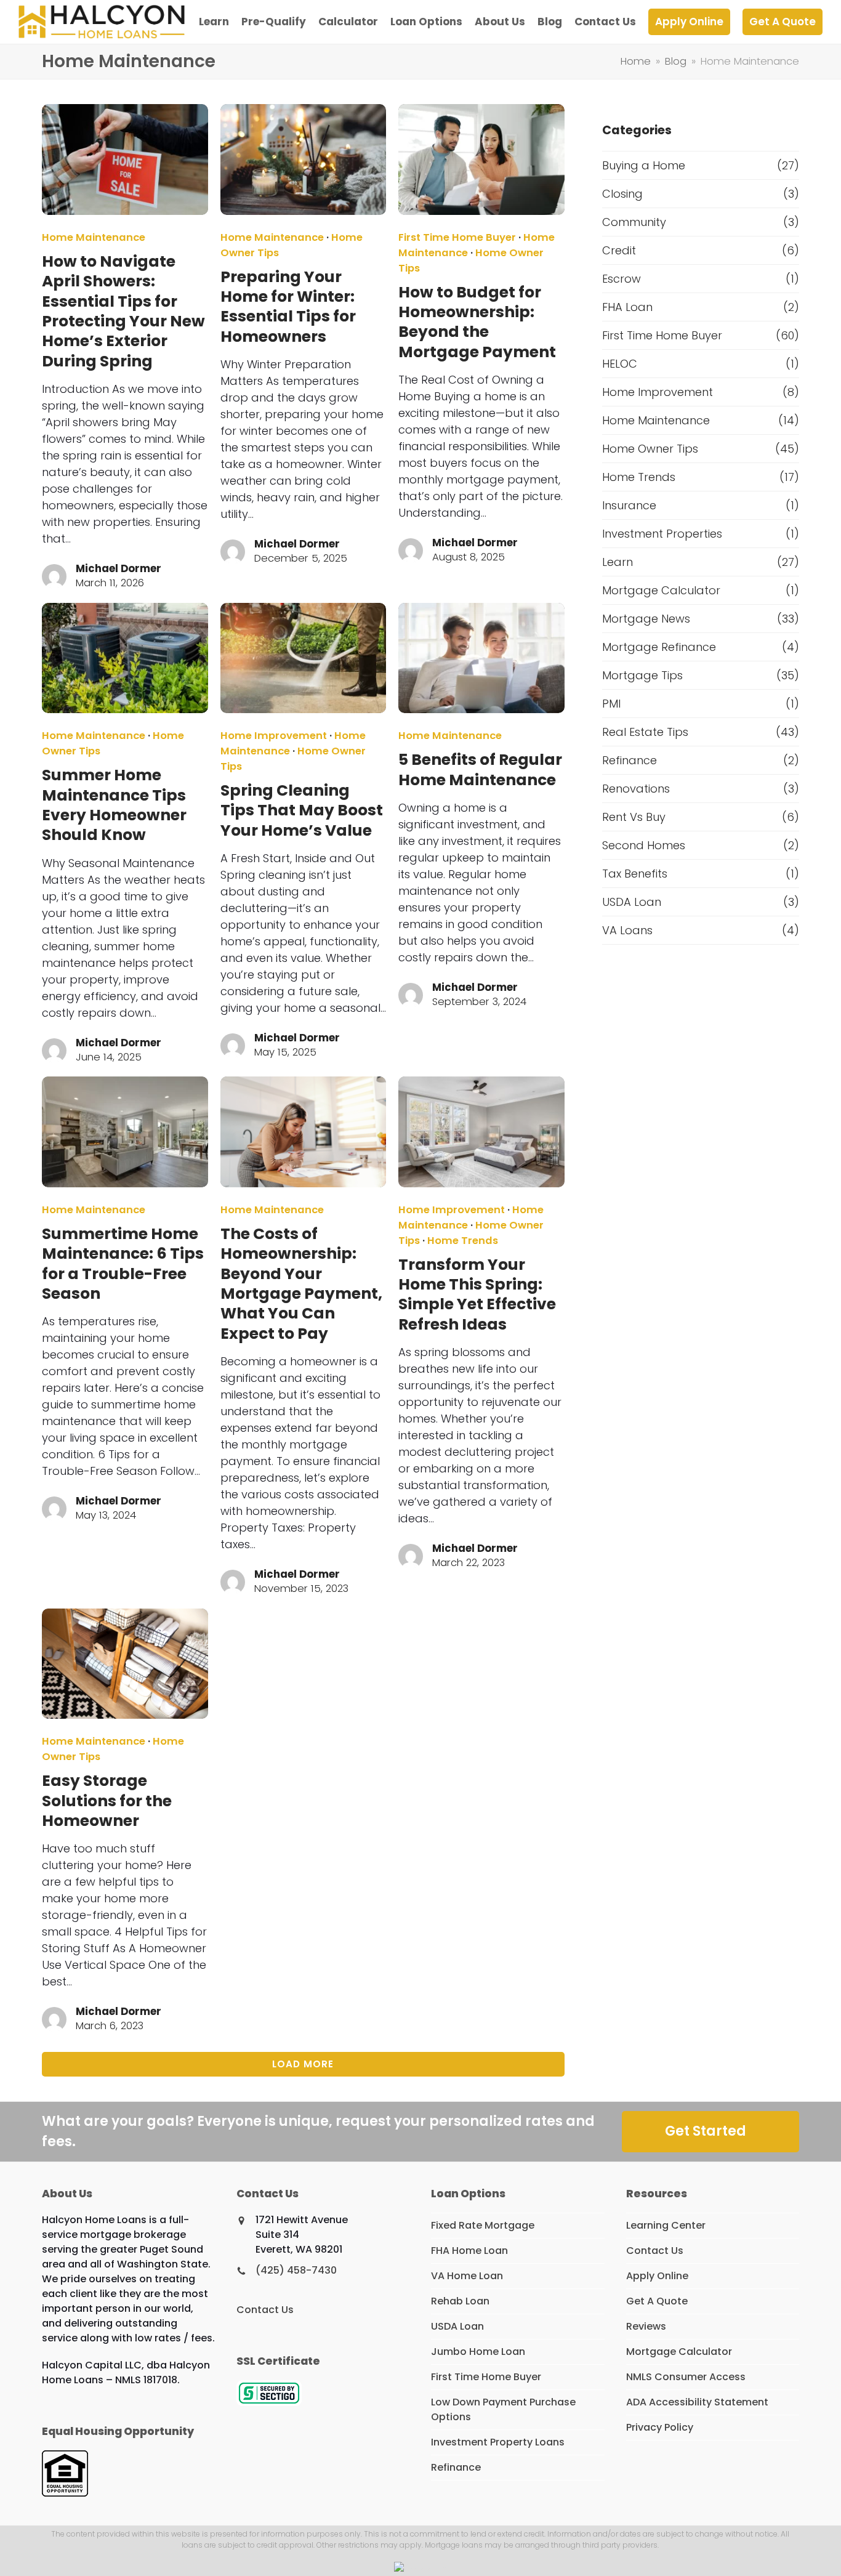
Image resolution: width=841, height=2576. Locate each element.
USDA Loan (632, 902)
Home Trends (463, 1241)
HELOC (620, 364)
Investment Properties (662, 534)
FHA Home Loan (469, 2251)
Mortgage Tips (642, 675)
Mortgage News (646, 619)
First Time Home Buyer (457, 237)
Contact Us (265, 2310)
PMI (611, 704)
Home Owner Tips (650, 449)
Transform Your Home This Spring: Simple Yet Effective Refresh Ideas (477, 1294)
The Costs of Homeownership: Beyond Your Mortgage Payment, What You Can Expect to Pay (301, 1284)
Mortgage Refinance (659, 647)
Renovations (636, 789)
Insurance (629, 505)
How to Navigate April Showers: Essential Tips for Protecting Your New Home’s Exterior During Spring (123, 311)
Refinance (630, 760)
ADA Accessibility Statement (697, 2402)
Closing (622, 194)
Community (634, 222)
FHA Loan (627, 307)
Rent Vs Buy (634, 817)
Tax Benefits (635, 874)
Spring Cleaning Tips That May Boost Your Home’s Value (302, 810)
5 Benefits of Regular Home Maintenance (480, 769)
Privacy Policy (660, 2427)
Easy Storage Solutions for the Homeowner (107, 1801)
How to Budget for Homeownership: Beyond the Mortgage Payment (477, 322)
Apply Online (657, 2276)
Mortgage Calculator (661, 590)
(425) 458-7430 (296, 2270)
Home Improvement (274, 736)
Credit (619, 250)
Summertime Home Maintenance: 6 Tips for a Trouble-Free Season (123, 1264)
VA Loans (627, 930)
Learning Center (666, 2225)
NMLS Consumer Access (686, 2377)
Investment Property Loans (498, 2442)
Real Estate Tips (645, 732)
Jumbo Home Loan (478, 2352)
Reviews (646, 2326)
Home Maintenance (94, 237)
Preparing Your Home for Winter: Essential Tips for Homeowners (288, 307)
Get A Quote (657, 2301)
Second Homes (644, 845)
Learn (618, 562)
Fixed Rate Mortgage (483, 2225)
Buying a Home (644, 165)
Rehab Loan (460, 2301)
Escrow (622, 279)
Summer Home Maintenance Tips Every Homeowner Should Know (114, 805)
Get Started (706, 2131)
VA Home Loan (467, 2276)
